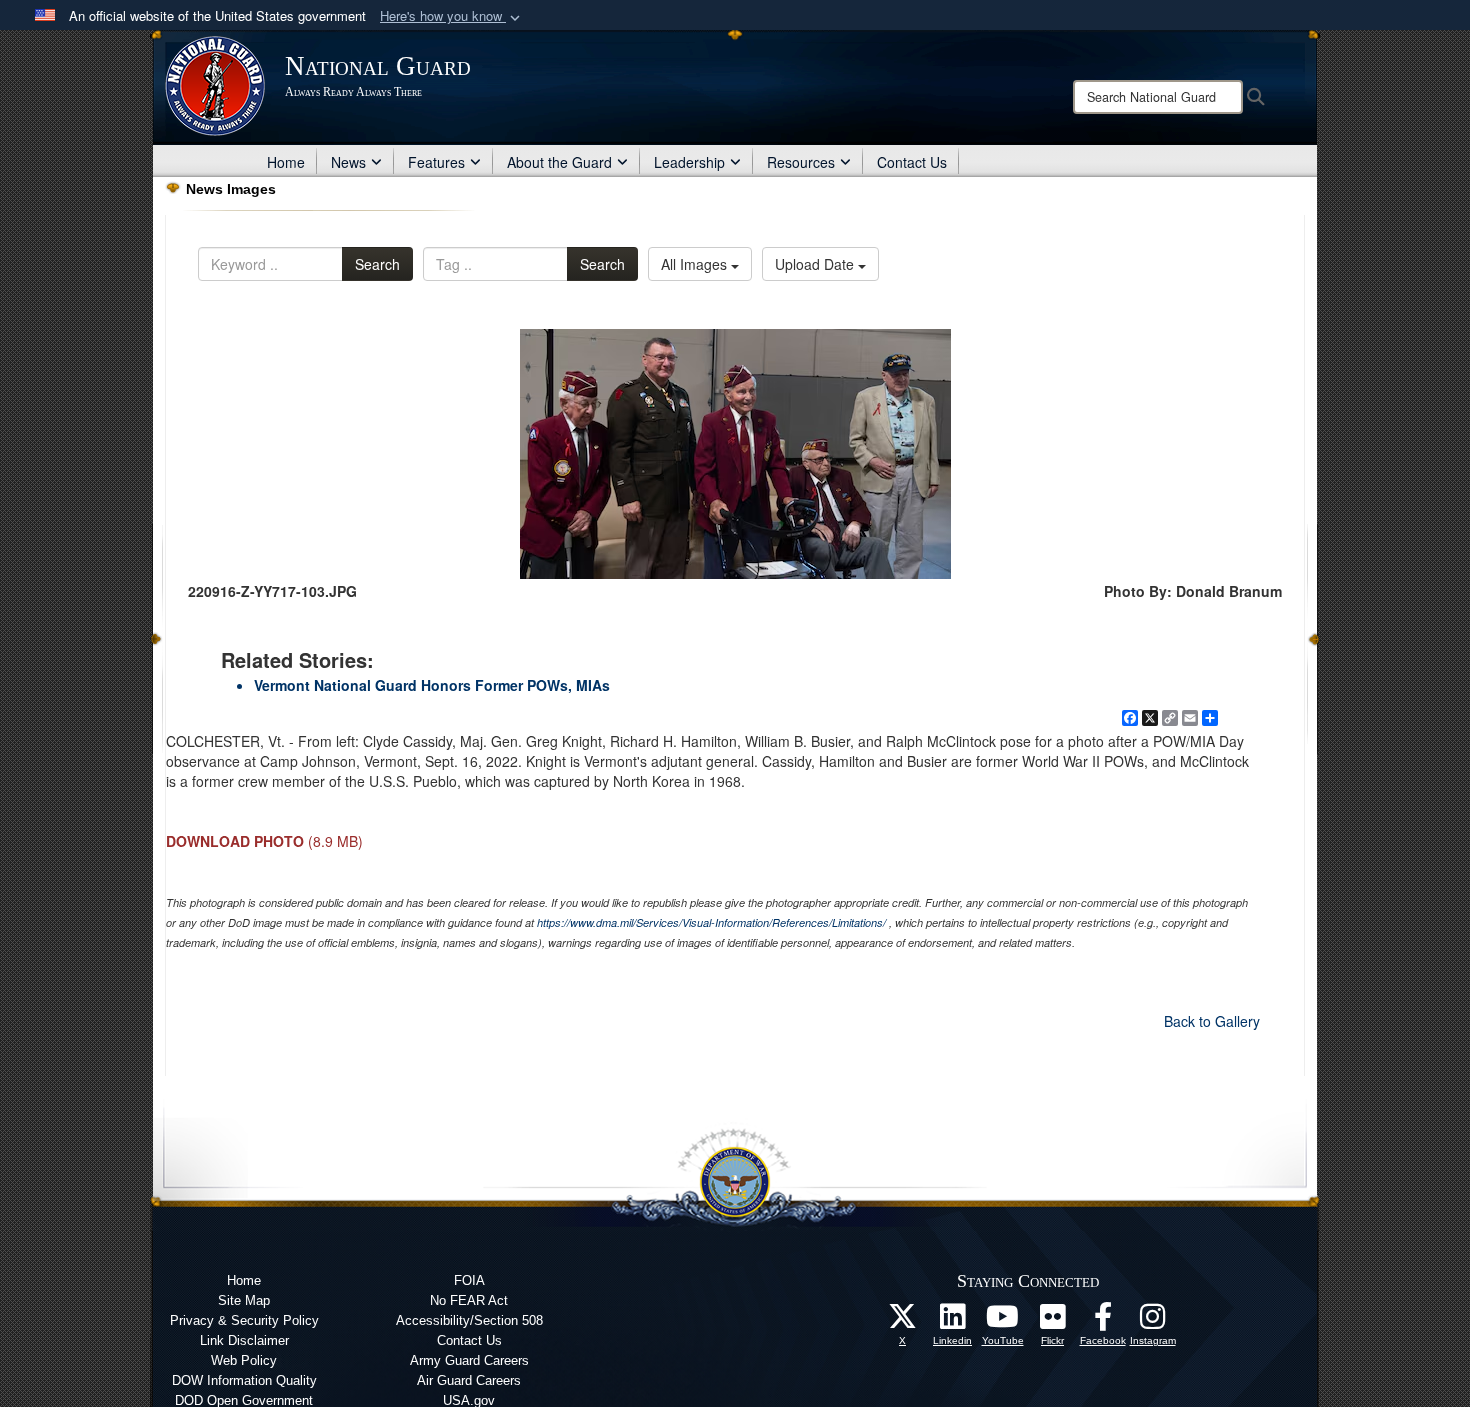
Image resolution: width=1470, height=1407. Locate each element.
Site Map (244, 1300)
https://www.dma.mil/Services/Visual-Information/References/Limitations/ (711, 922)
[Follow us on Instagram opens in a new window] (1153, 1322)
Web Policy (244, 1360)
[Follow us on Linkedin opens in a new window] (953, 1322)
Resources (801, 162)
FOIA (469, 1280)
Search (377, 264)
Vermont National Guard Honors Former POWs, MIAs (432, 685)
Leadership (689, 162)
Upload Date (816, 264)
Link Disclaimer (244, 1340)
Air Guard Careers (469, 1380)
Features (436, 162)
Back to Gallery (1212, 1021)
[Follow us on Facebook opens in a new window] (1103, 1322)
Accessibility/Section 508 (469, 1320)
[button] (452, 16)
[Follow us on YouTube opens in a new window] (1003, 1322)
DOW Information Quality (244, 1380)
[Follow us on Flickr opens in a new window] (1053, 1322)
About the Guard (559, 162)
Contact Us (912, 162)
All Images (696, 264)
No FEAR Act (469, 1300)
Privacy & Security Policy (244, 1320)
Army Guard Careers (469, 1360)
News (348, 162)
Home (286, 162)
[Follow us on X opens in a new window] (903, 1322)
